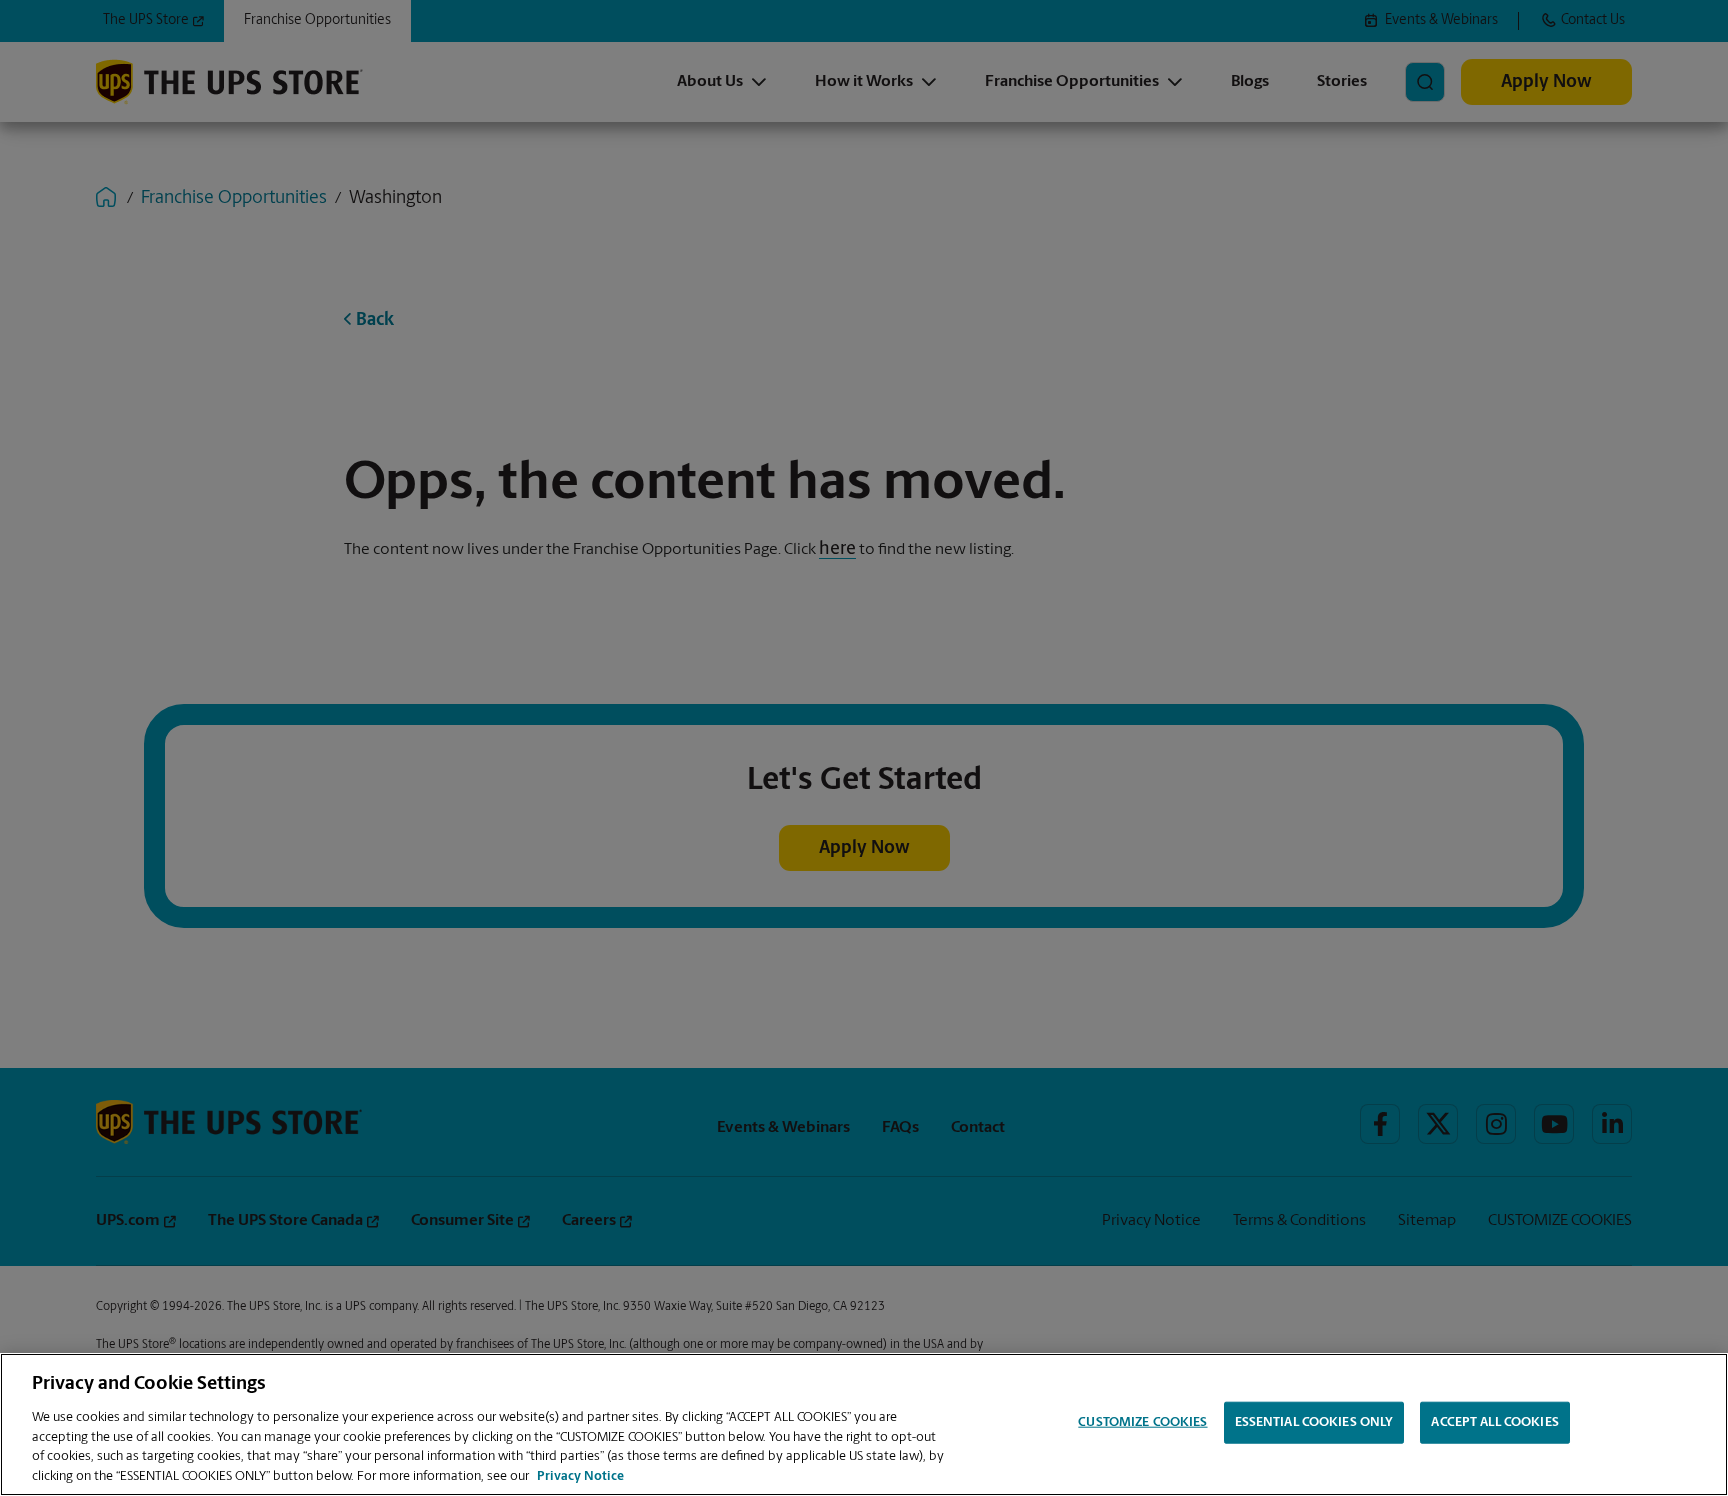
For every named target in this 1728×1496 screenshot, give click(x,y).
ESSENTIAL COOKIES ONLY (1314, 1422)
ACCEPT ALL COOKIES (1494, 1422)
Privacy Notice (580, 1475)
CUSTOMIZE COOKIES (1142, 1422)
